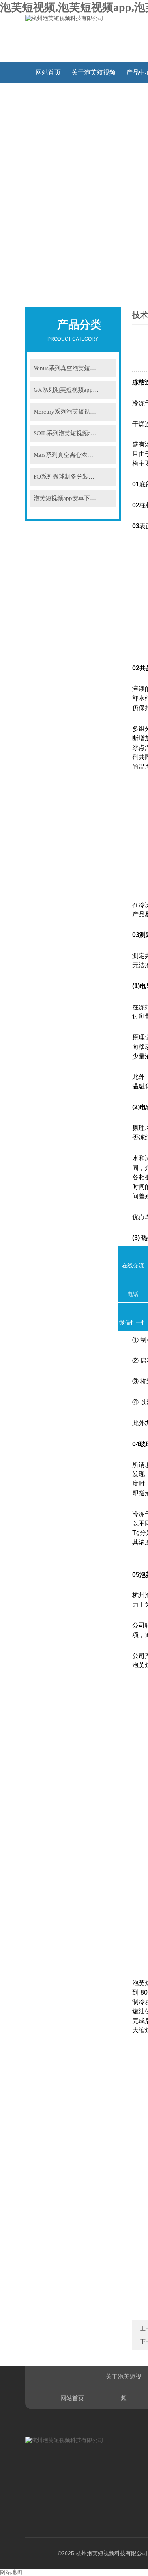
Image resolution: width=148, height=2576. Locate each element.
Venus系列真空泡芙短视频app (72, 368)
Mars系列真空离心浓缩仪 (66, 455)
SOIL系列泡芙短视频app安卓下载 (75, 433)
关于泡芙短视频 (94, 72)
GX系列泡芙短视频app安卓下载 (75, 390)
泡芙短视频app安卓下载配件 (71, 498)
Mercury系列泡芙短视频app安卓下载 (75, 412)
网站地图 (11, 2572)
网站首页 (48, 72)
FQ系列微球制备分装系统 (67, 477)
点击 (107, 368)
